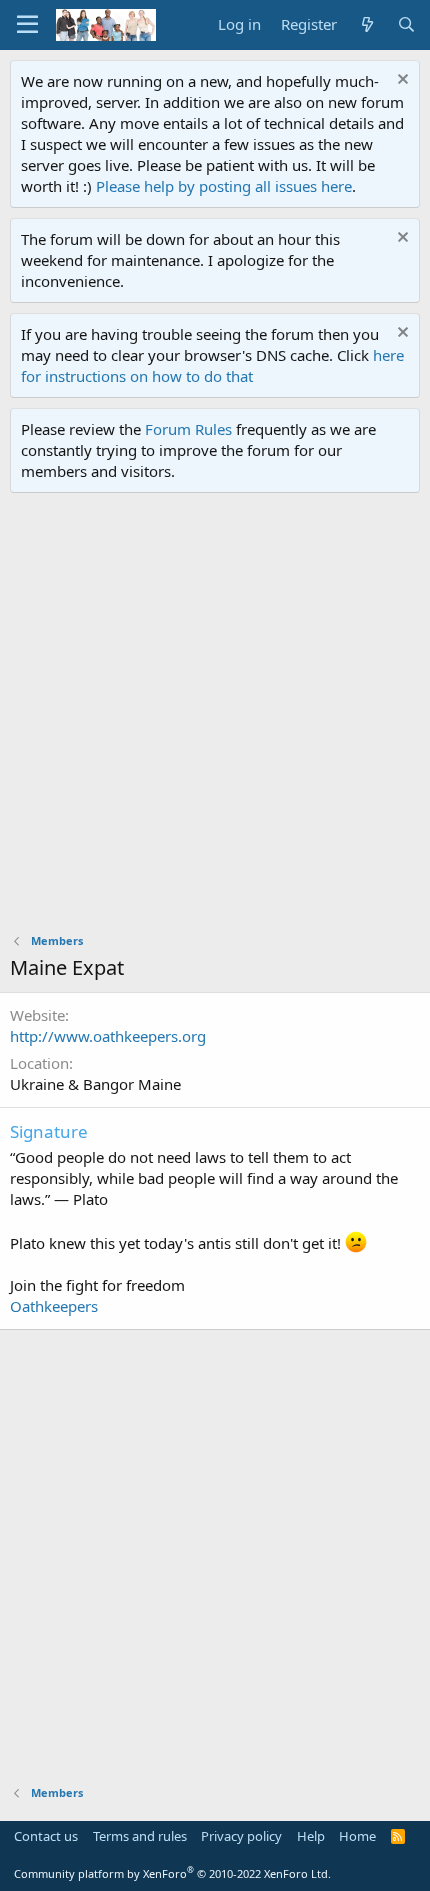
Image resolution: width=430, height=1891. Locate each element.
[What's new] (366, 24)
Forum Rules (188, 429)
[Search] (406, 24)
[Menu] (27, 25)
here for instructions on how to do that (212, 365)
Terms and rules (140, 1836)
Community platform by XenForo (172, 1873)
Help (311, 1836)
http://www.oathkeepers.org (108, 1036)
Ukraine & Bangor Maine (95, 1084)
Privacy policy (241, 1836)
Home (357, 1836)
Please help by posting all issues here (224, 186)
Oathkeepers (54, 1306)
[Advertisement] (215, 718)
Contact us (46, 1836)
